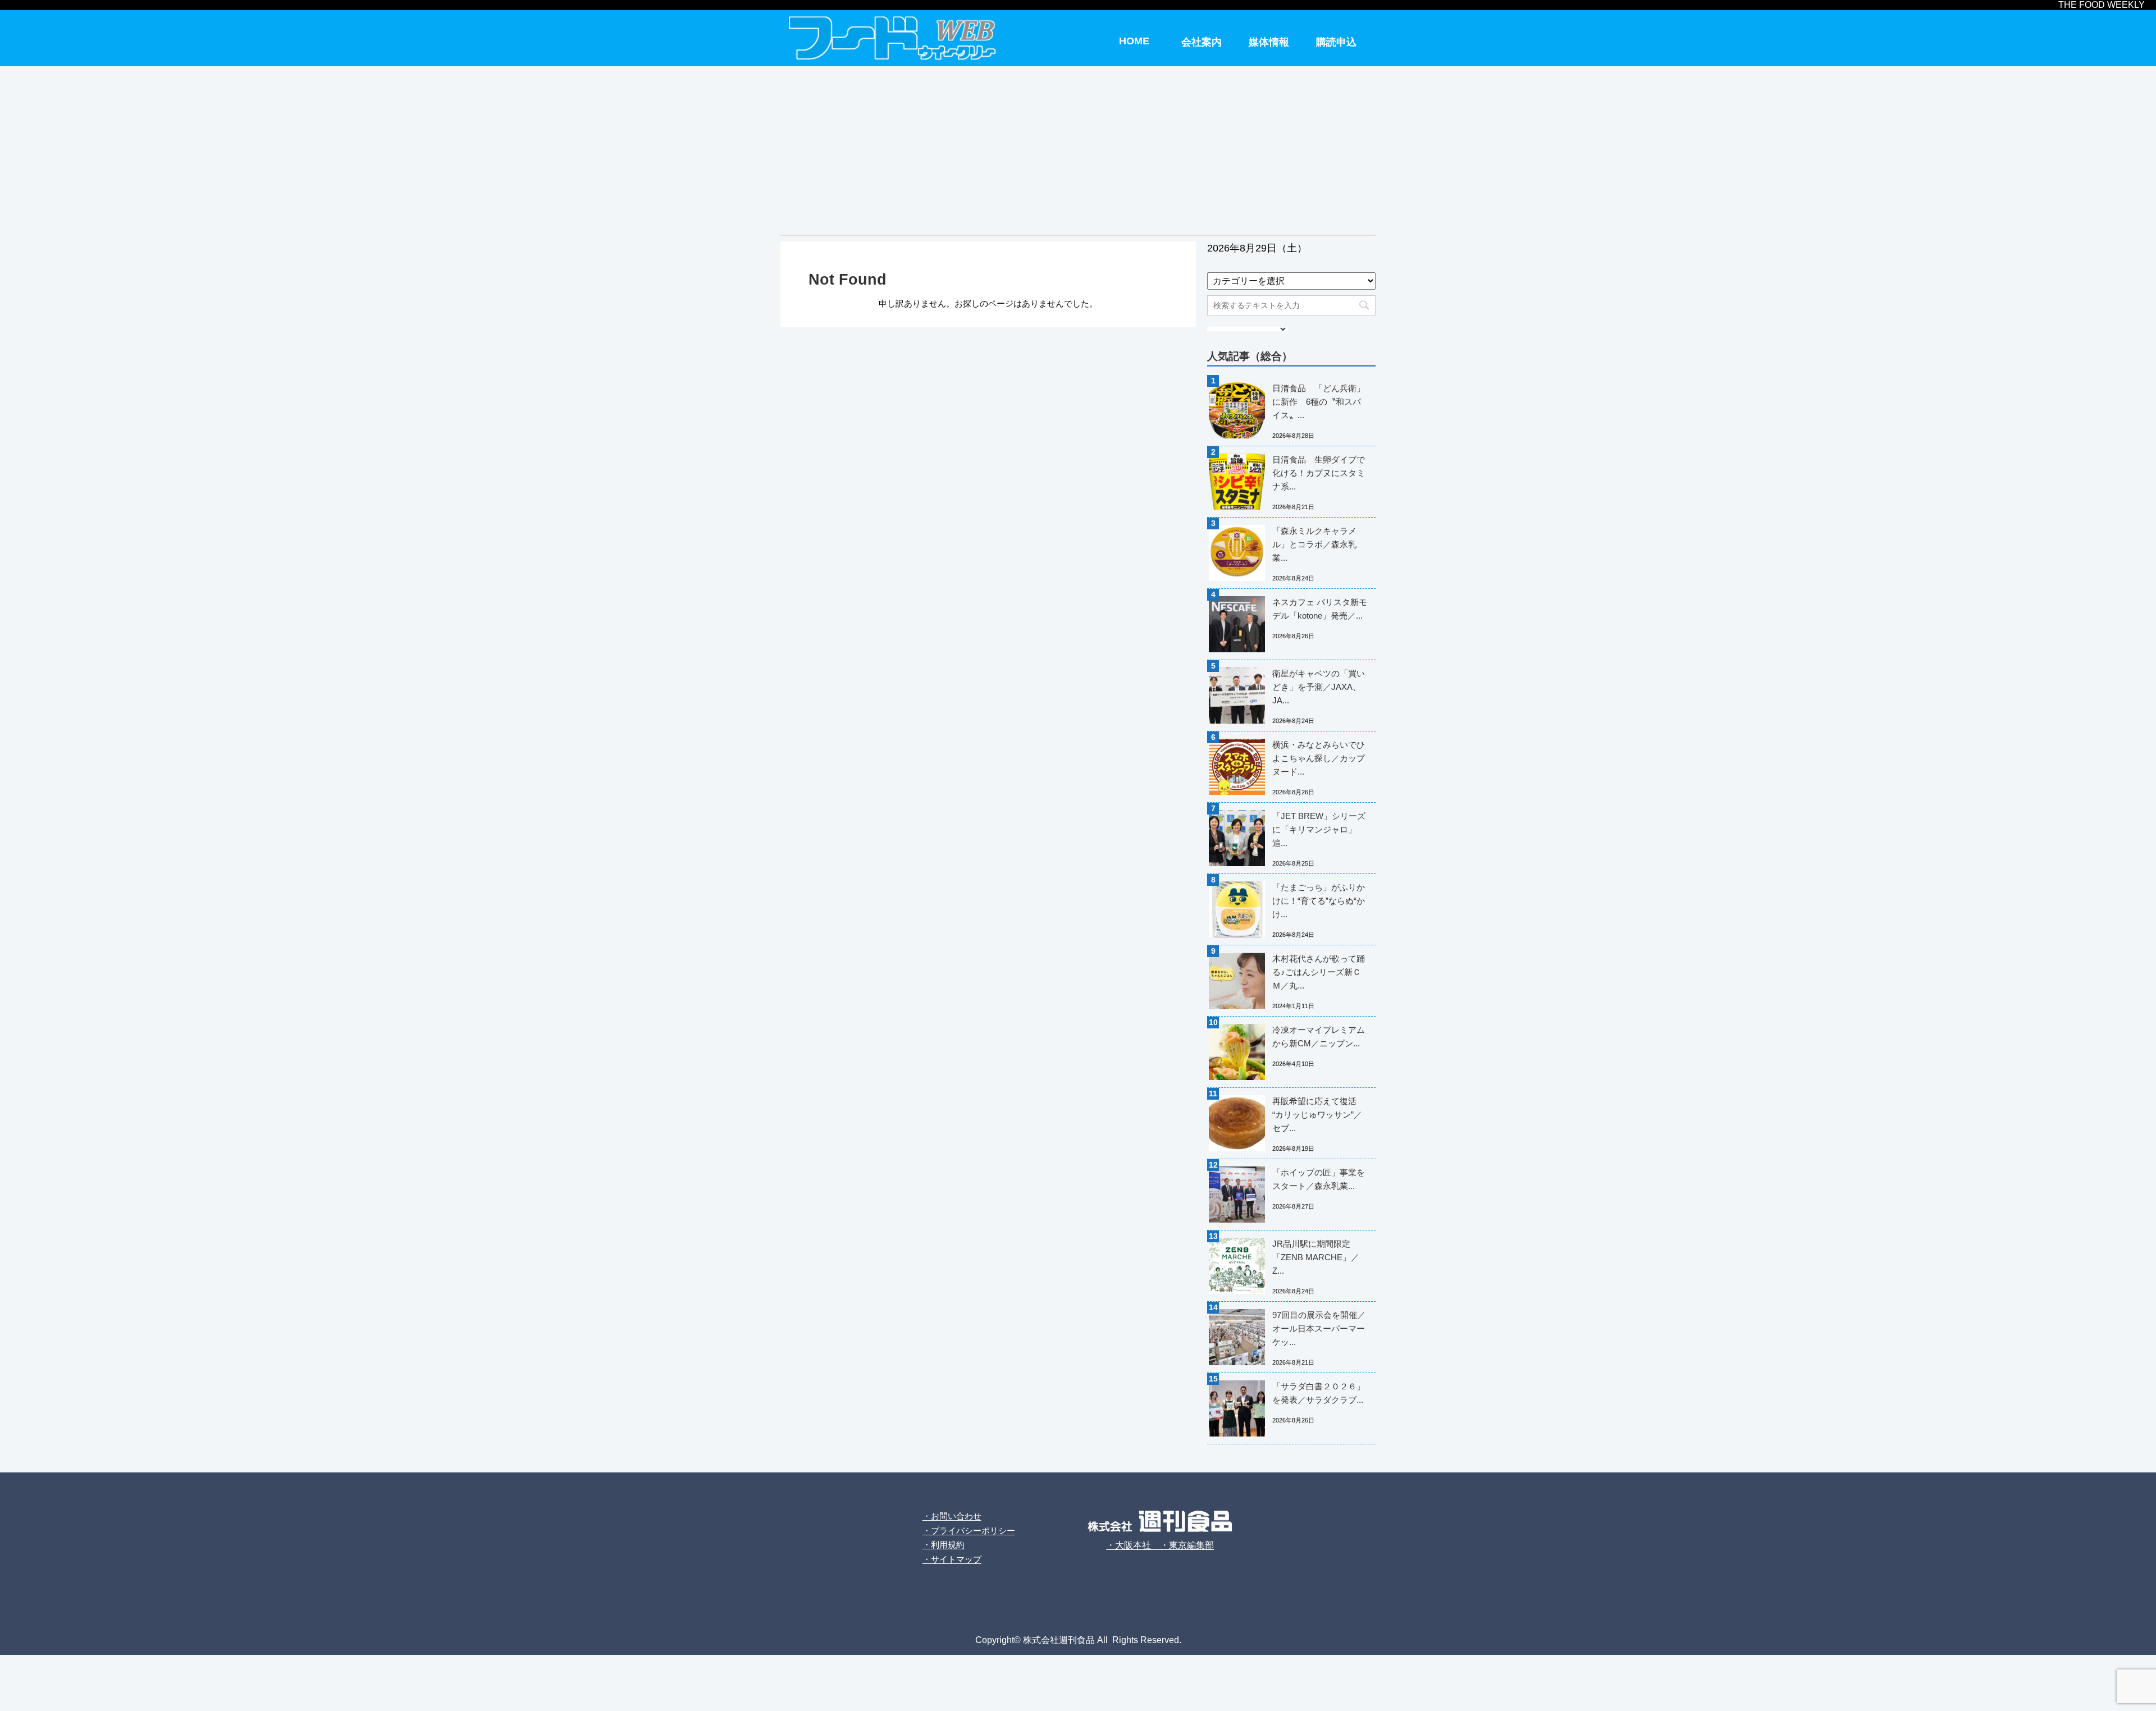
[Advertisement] (1078, 150)
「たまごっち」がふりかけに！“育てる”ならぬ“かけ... (1319, 901)
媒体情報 (1269, 42)
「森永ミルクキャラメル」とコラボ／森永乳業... (1314, 544)
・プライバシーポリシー (969, 1531)
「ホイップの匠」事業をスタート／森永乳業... (1319, 1179)
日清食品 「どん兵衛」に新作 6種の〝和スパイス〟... (1319, 402)
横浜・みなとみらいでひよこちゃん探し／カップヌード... (1319, 758)
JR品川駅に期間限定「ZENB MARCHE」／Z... (1316, 1257)
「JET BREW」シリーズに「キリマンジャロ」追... (1319, 829)
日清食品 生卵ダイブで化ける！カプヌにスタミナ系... (1319, 473)
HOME (1134, 41)
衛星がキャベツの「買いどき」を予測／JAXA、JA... (1319, 687)
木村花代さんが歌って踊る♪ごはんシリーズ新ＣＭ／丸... (1319, 972)
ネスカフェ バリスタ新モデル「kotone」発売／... (1320, 609)
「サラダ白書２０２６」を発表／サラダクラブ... (1319, 1393)
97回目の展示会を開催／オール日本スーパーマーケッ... (1319, 1328)
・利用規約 (944, 1545)
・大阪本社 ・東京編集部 (1160, 1545)
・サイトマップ (952, 1559)
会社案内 (1202, 42)
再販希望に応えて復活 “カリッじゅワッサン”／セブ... (1317, 1115)
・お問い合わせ (952, 1516)
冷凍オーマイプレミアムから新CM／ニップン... (1319, 1037)
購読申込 (1336, 42)
